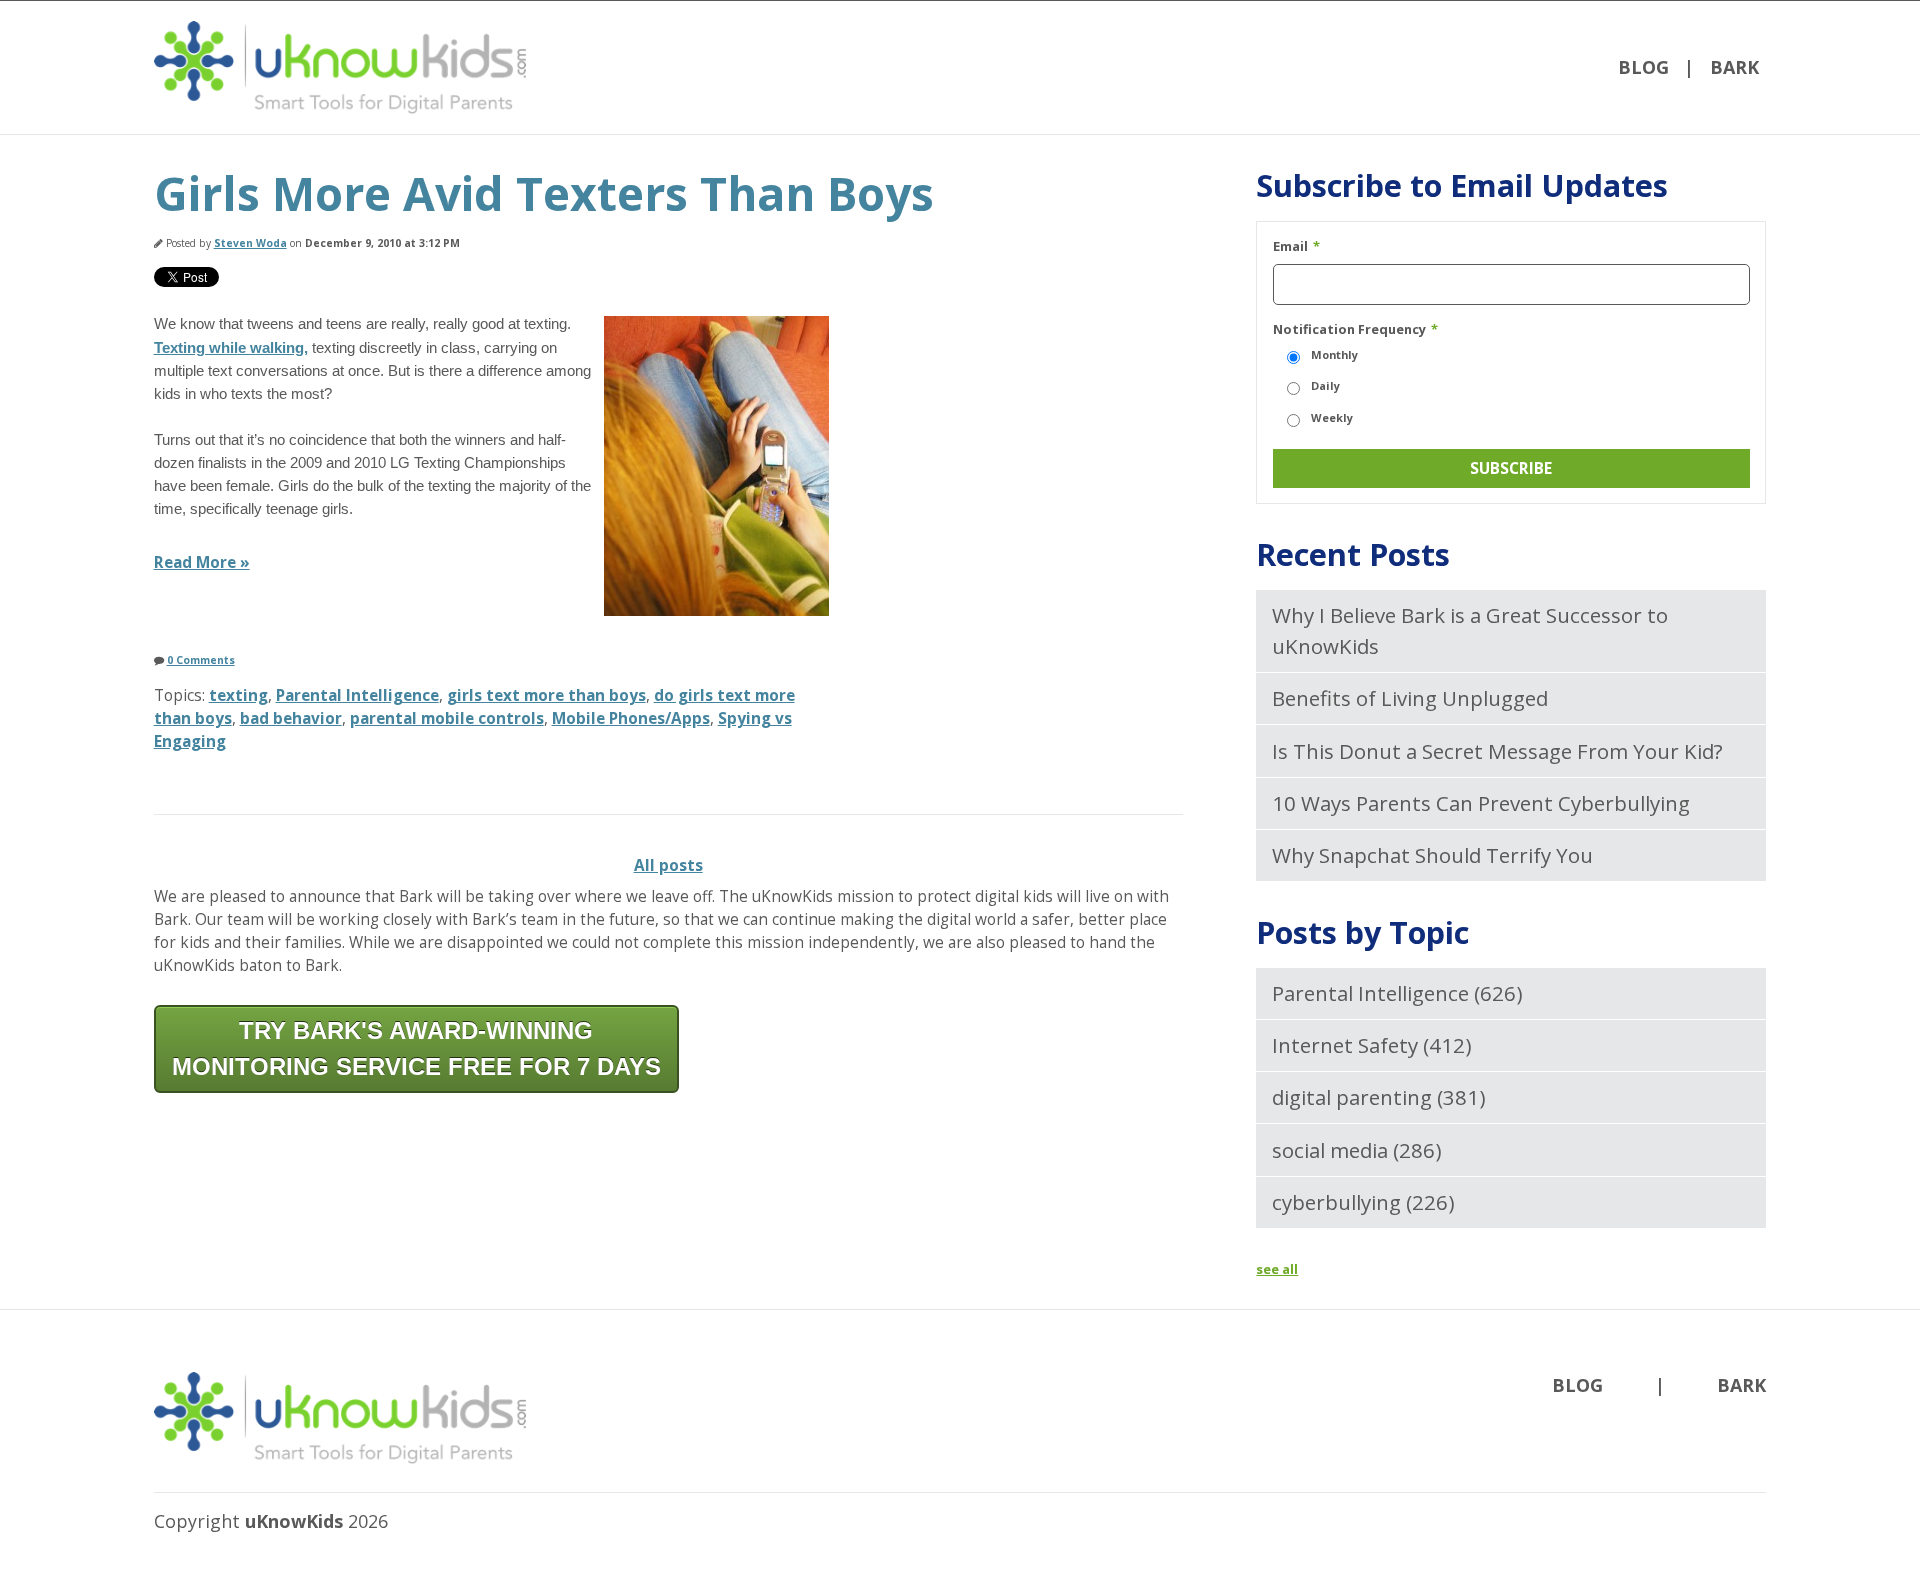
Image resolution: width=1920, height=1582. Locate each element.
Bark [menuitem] (1734, 67)
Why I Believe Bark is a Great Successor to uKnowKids (1470, 630)
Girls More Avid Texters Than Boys (544, 193)
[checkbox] (1511, 387)
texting (238, 695)
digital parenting (1379, 1097)
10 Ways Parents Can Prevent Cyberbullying (1481, 803)
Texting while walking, (231, 347)
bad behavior (291, 718)
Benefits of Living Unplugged (1410, 698)
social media (1357, 1150)
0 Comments (201, 660)
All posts (668, 865)
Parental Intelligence (357, 695)
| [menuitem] (1689, 67)
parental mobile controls (447, 718)
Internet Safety (1372, 1045)
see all (1277, 1269)
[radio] (1511, 355)
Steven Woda (250, 243)
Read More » (202, 562)
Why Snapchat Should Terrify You (1432, 855)
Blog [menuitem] (1643, 67)
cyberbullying (1363, 1202)
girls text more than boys (546, 695)
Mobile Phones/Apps (631, 718)
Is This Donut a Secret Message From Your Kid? (1497, 751)
